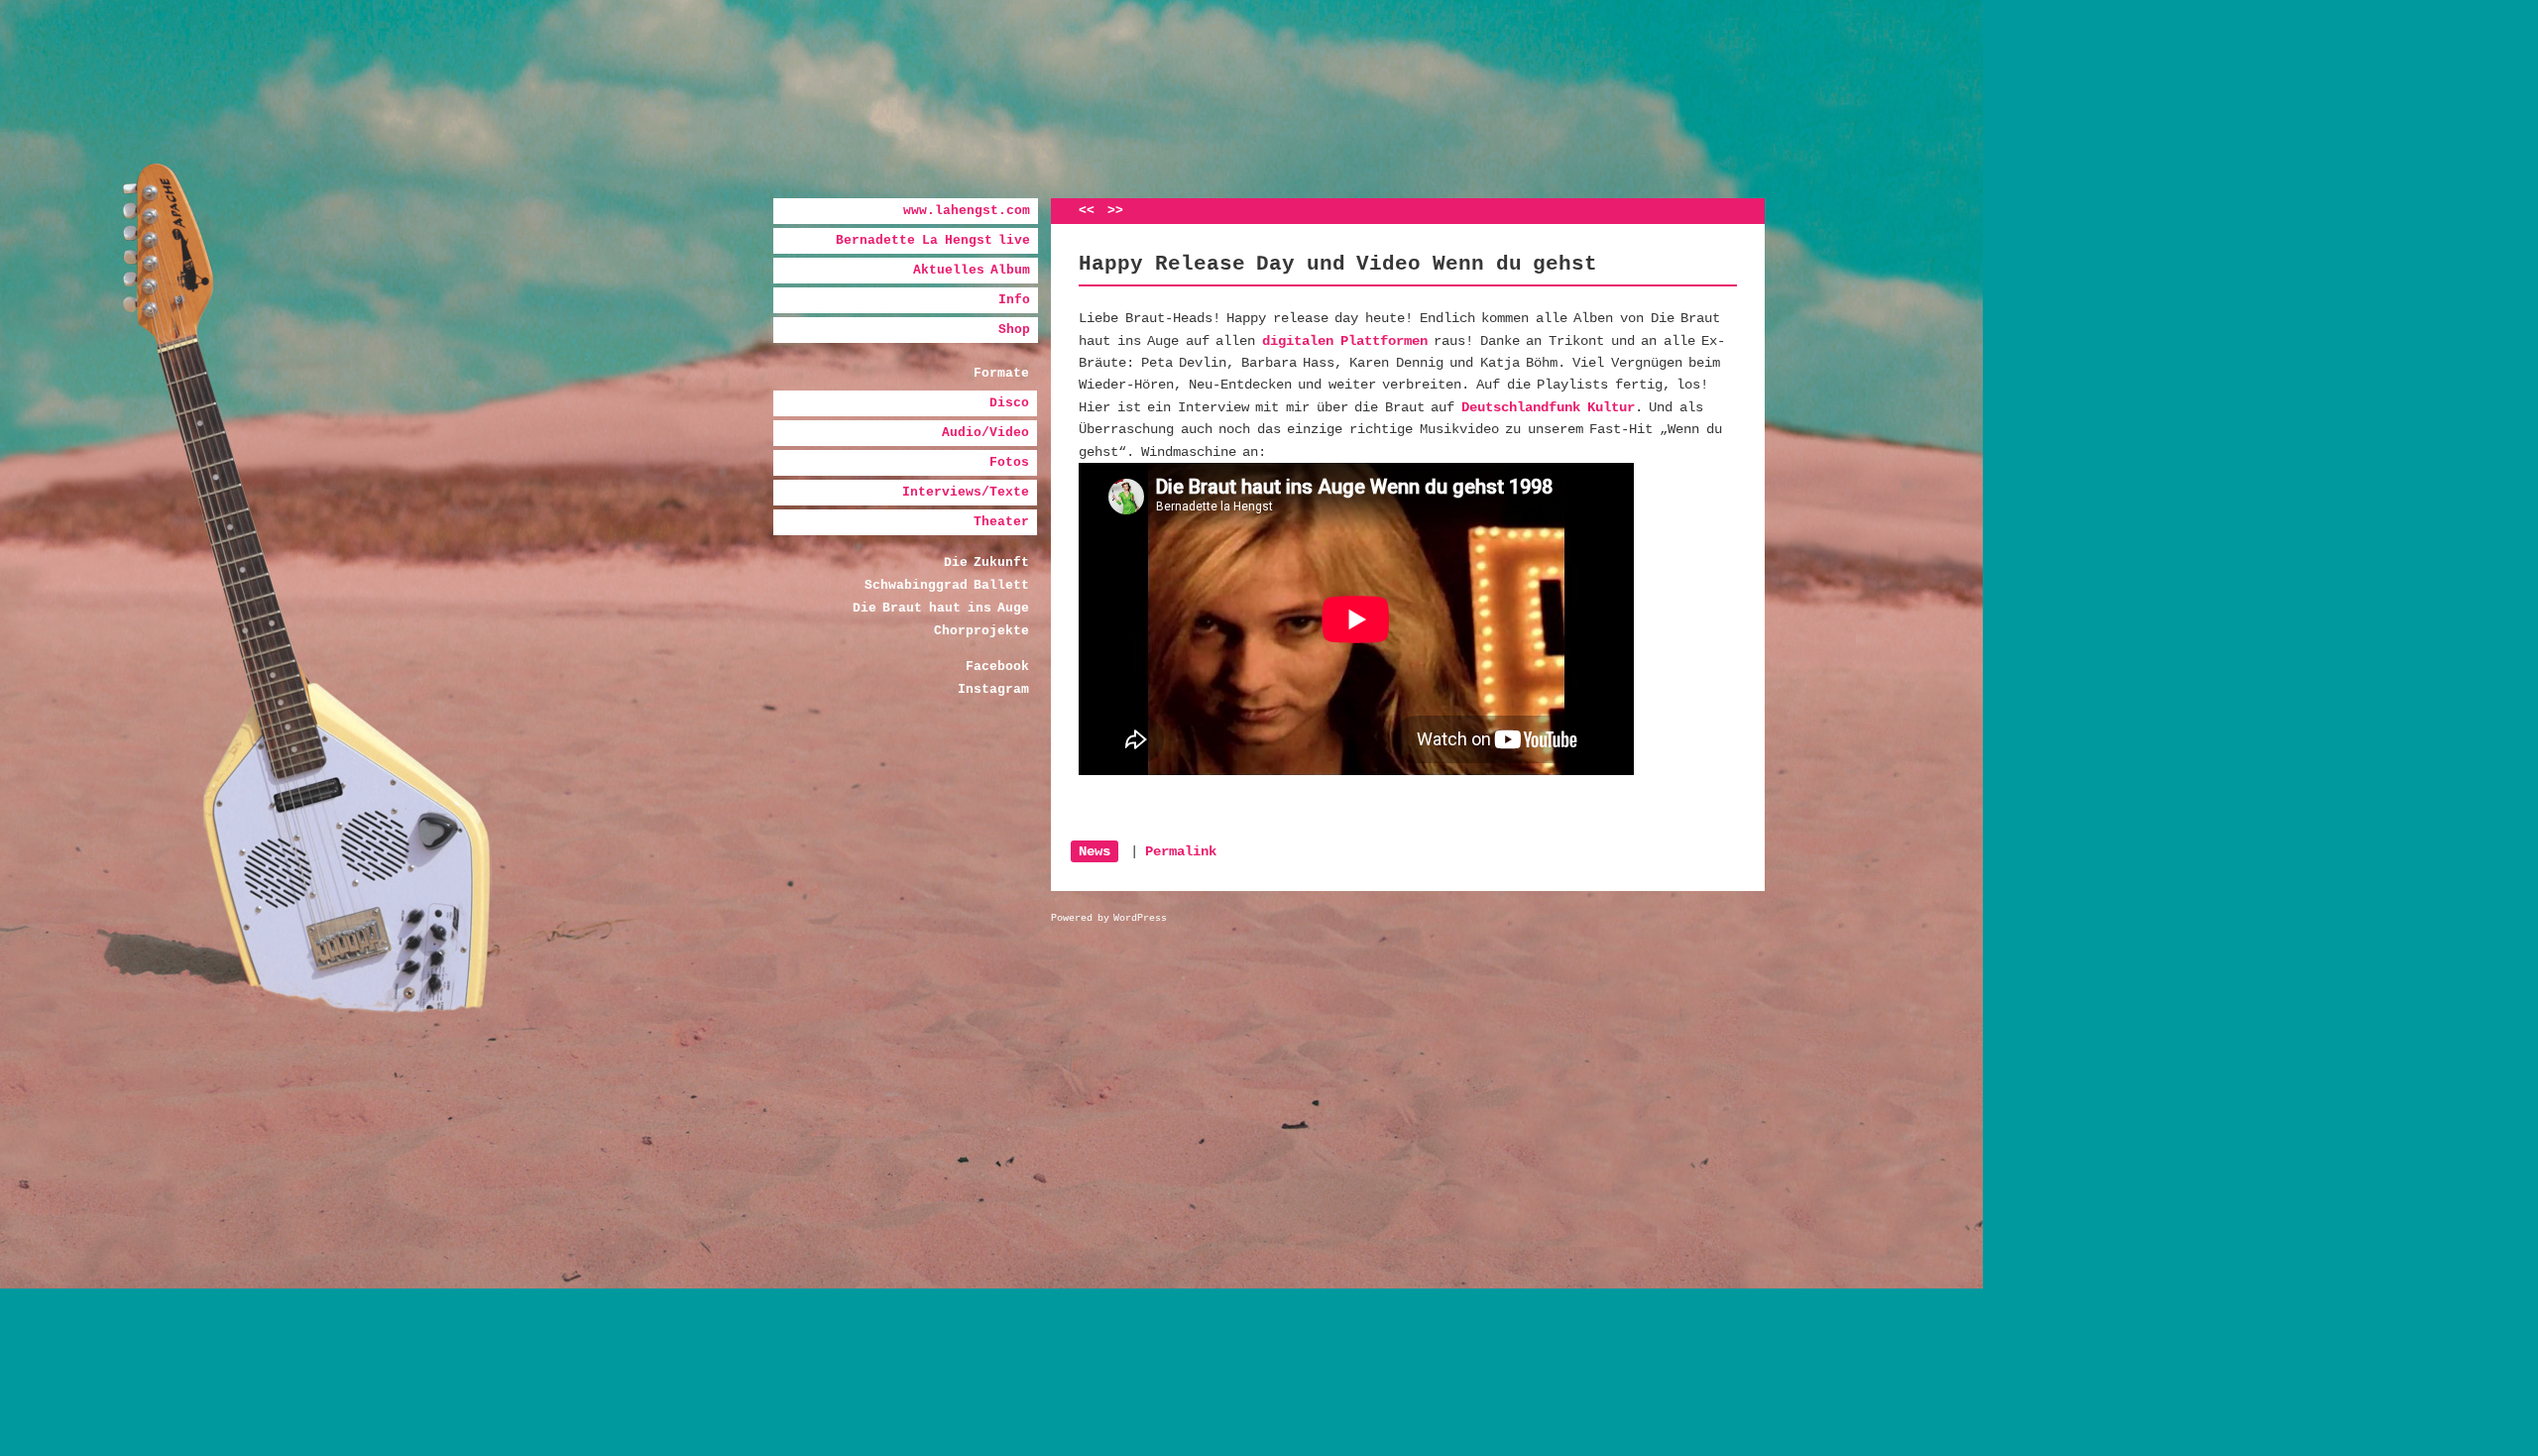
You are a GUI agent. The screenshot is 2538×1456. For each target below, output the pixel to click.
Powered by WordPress (1109, 918)
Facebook (997, 667)
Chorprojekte (981, 631)
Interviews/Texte (966, 492)
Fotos (1009, 462)
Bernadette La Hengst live (933, 240)
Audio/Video (985, 433)
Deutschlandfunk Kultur (1548, 407)
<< (1087, 211)
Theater (1001, 522)
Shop (1014, 330)
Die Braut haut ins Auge (941, 608)
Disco (1009, 403)
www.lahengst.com (967, 211)
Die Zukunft (987, 562)
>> (1115, 211)
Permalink (1181, 851)
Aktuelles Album (972, 270)
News (1095, 851)
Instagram (993, 689)
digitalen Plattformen (1345, 341)
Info (1014, 300)
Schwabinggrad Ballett (947, 585)
